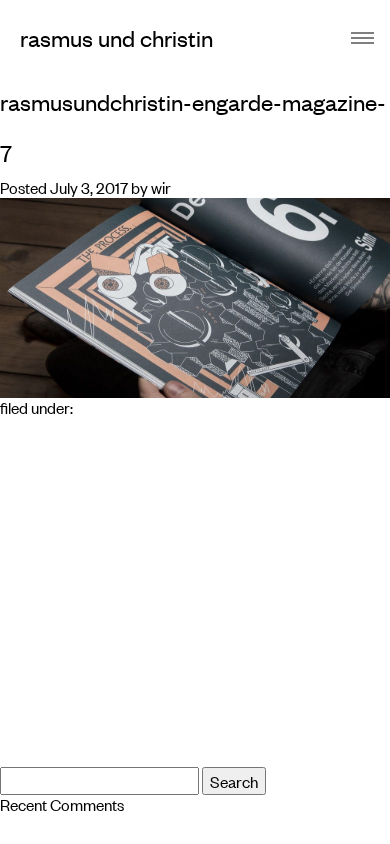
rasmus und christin (116, 37)
